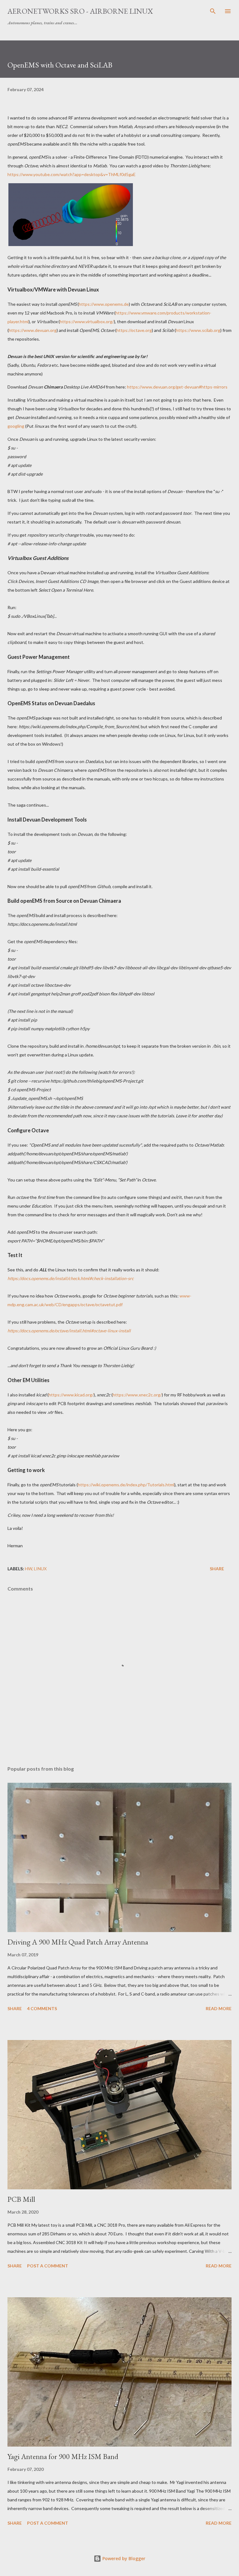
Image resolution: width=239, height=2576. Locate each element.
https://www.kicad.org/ (71, 1395)
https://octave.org (134, 330)
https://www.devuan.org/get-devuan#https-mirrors (177, 387)
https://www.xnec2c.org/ (137, 1395)
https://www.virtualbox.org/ (87, 321)
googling (16, 426)
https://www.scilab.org (198, 330)
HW (28, 1569)
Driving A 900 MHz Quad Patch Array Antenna (78, 1942)
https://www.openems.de (104, 304)
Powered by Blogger (123, 2558)
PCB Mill (21, 2199)
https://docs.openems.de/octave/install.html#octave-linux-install (69, 1331)
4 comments (42, 2008)
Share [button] (217, 1569)
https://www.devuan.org (33, 330)
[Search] (213, 11)
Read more (219, 2008)
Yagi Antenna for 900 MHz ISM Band (63, 2456)
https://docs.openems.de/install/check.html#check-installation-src (71, 1278)
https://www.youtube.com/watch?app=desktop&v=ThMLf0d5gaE (72, 174)
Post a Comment (48, 2266)
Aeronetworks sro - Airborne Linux (80, 11)
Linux (40, 1569)
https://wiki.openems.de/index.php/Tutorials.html (126, 1485)
